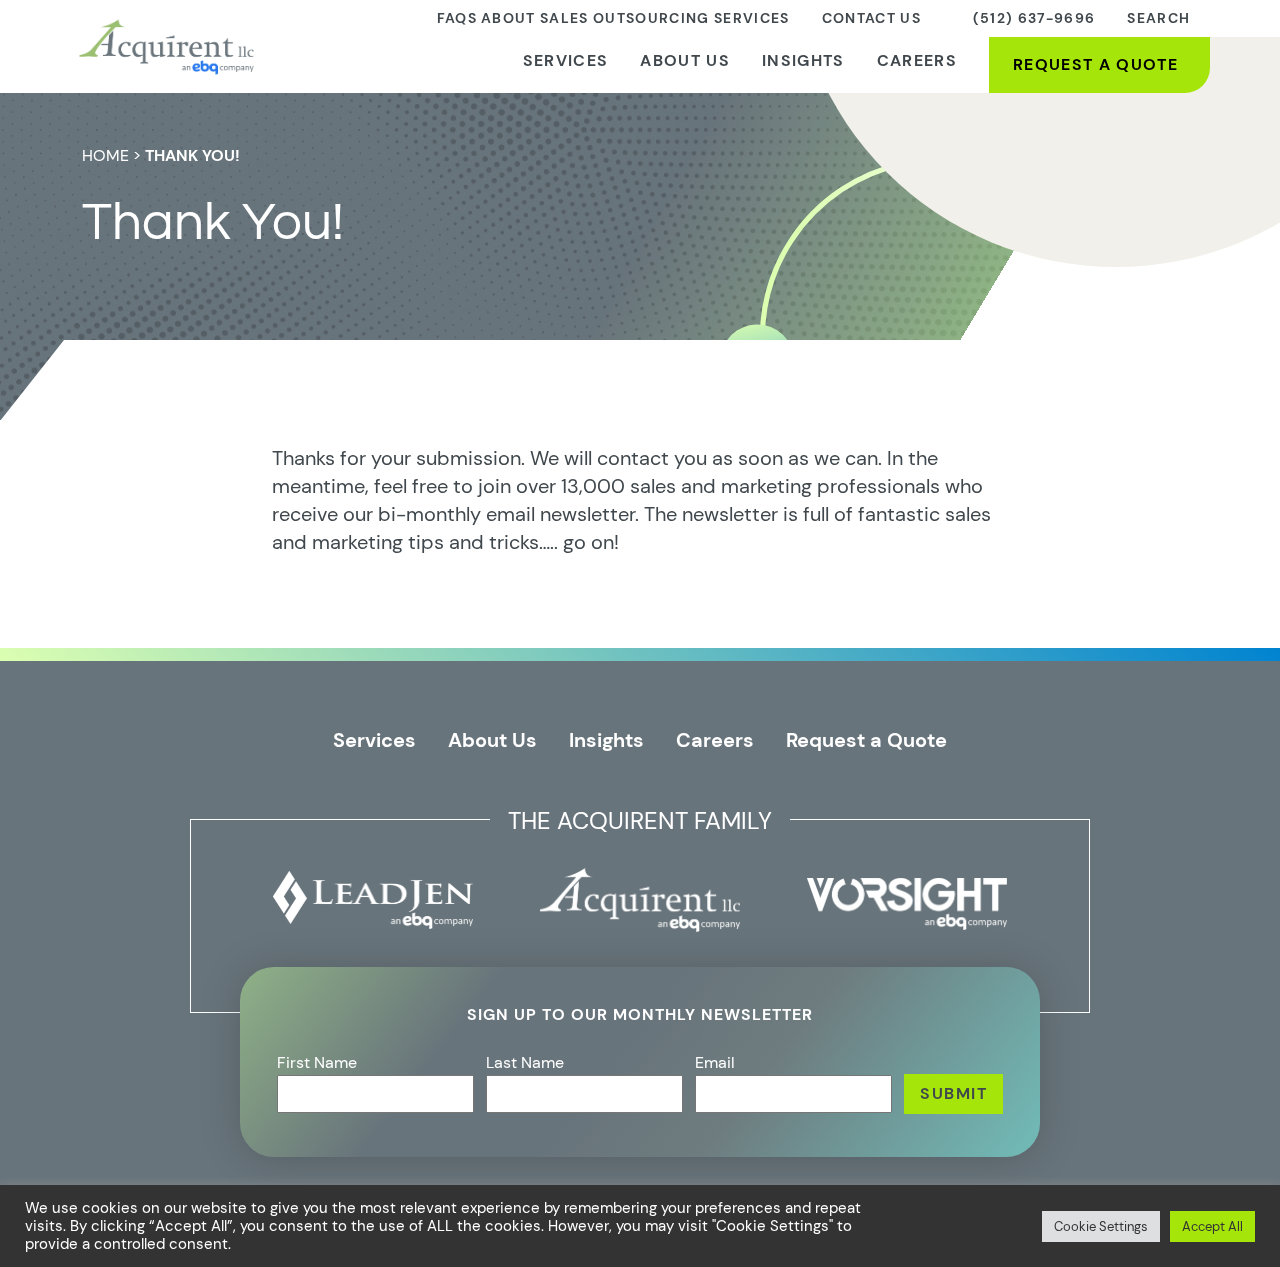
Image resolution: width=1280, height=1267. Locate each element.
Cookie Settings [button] (1101, 1226)
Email (715, 1062)
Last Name (525, 1062)
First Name (317, 1062)
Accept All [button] (1212, 1226)
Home (105, 155)
